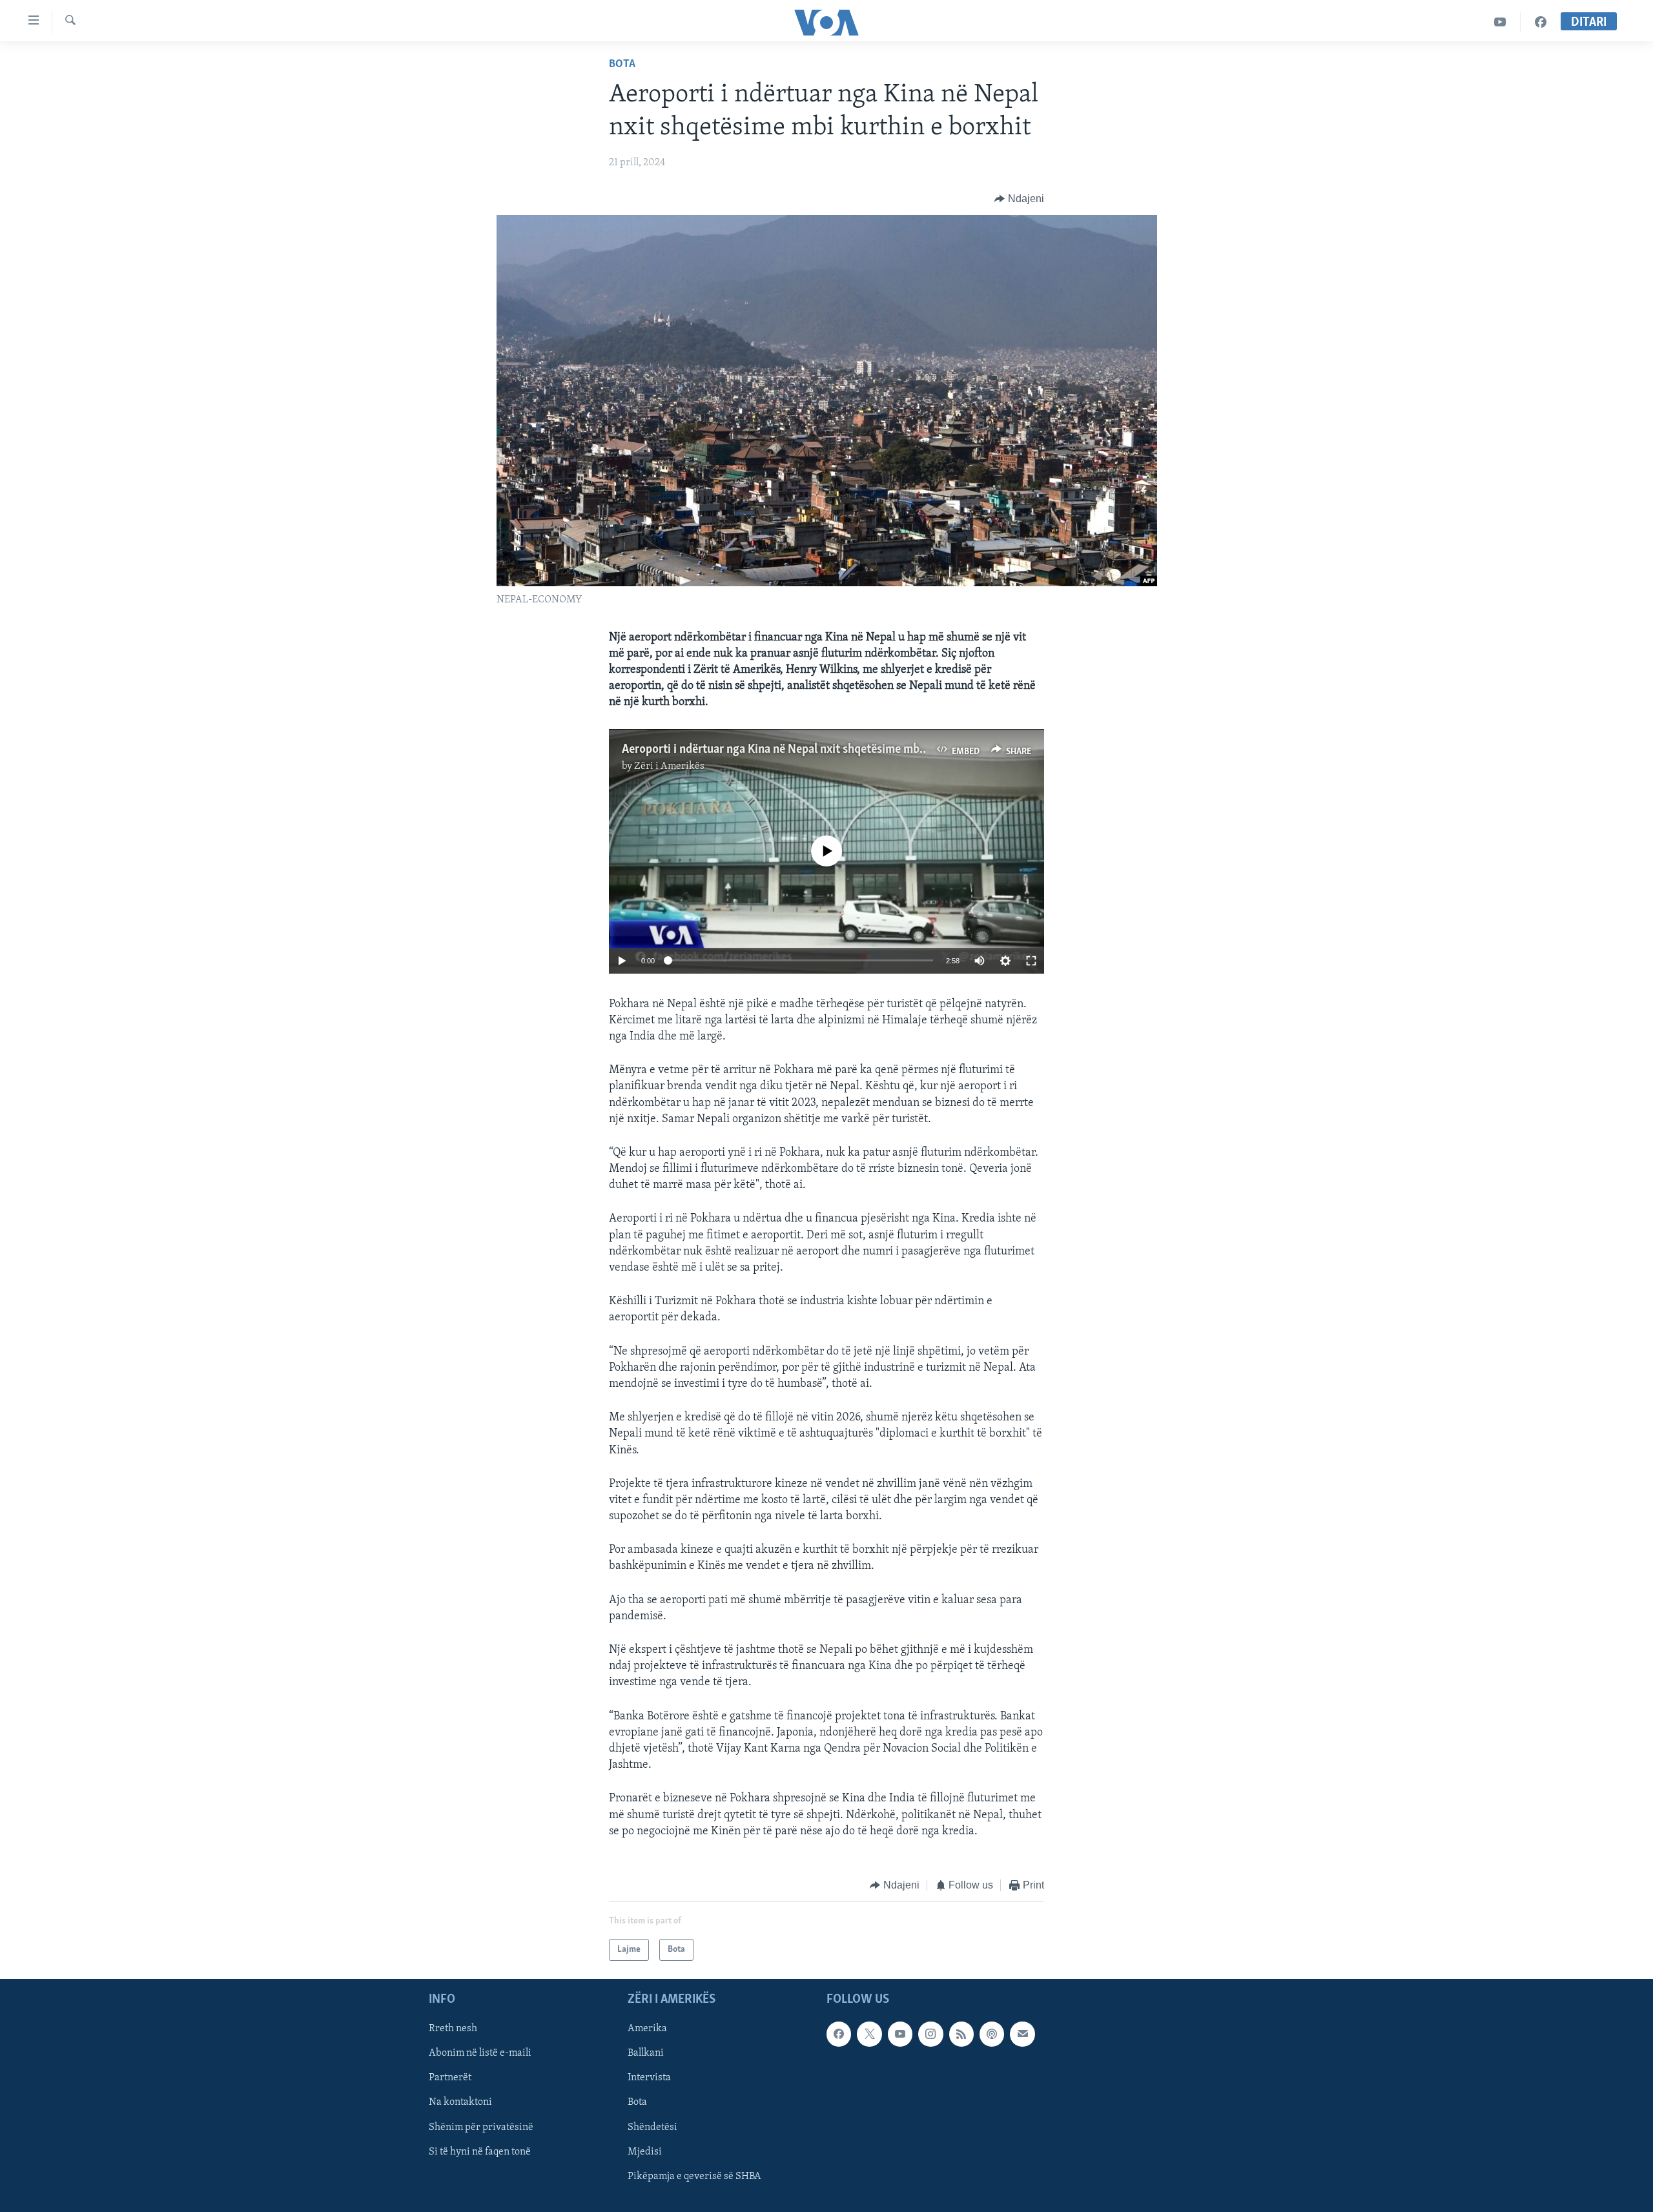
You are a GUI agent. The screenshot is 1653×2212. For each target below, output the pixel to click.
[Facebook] (1541, 22)
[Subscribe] (1022, 2034)
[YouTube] (1500, 22)
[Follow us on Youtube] (900, 2034)
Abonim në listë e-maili (480, 2054)
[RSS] (961, 2034)
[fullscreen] (1031, 961)
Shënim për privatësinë (481, 2127)
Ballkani (646, 2054)
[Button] (1019, 199)
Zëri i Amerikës (669, 766)
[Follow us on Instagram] (930, 2034)
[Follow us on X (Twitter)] (869, 2034)
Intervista (649, 2078)
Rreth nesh (453, 2029)
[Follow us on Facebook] (839, 2034)
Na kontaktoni (460, 2103)
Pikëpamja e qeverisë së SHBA (694, 2176)
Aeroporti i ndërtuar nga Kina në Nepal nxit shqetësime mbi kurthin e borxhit (818, 750)
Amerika (647, 2029)
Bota (622, 65)
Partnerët (450, 2078)
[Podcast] (992, 2034)
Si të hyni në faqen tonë (480, 2152)
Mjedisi (645, 2152)
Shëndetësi (652, 2127)
